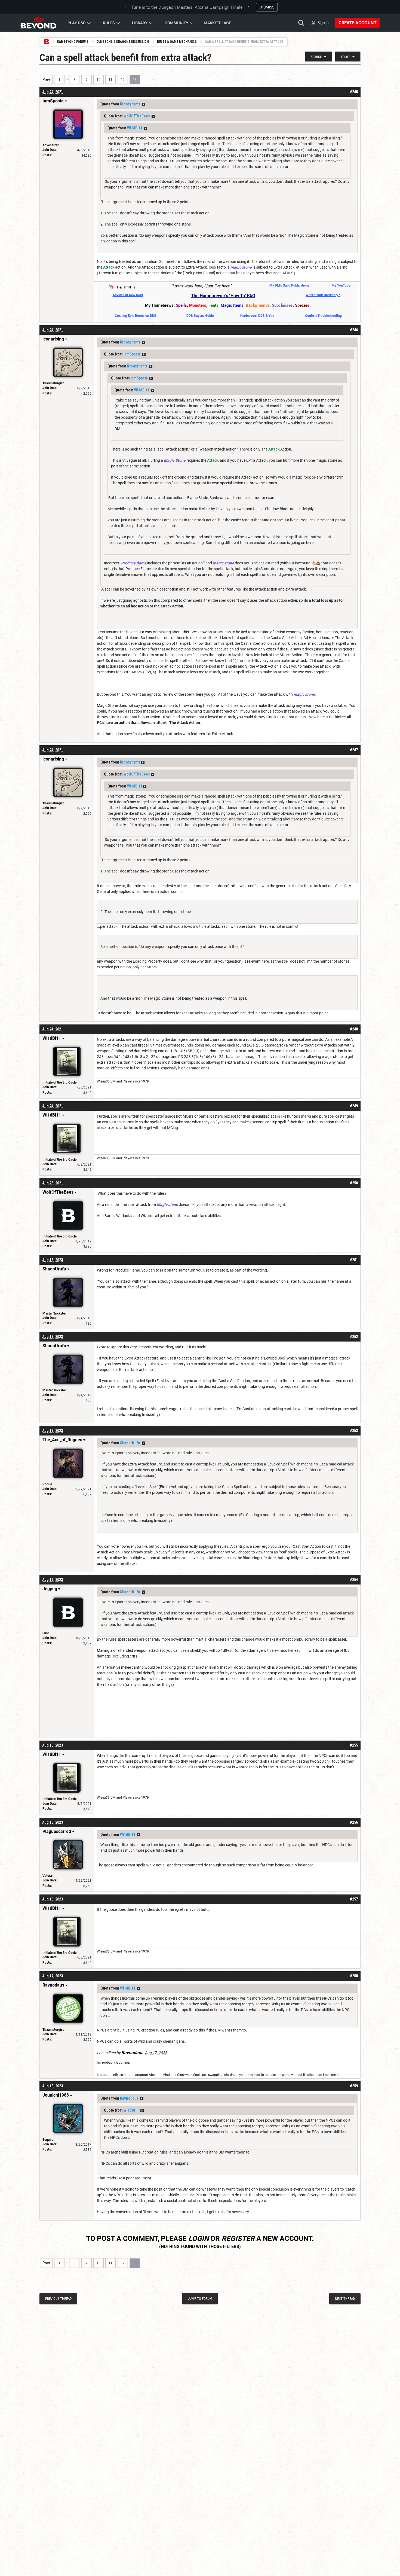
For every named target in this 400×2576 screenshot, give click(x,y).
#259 (354, 2086)
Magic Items (232, 305)
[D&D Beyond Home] (38, 23)
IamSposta (132, 354)
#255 (354, 1745)
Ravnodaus (129, 2098)
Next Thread (345, 2299)
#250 (354, 1183)
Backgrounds (258, 305)
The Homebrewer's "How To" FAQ (223, 296)
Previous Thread (58, 2299)
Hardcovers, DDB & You (257, 316)
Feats (213, 305)
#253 (354, 1431)
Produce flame (134, 563)
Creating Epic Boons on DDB (136, 316)
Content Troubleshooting (323, 316)
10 (99, 80)
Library (140, 23)
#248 (354, 1029)
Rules (109, 23)
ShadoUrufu (130, 1443)
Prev (46, 80)
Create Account (357, 23)
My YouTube (341, 285)
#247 (354, 750)
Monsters (198, 305)
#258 (354, 1976)
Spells (181, 305)
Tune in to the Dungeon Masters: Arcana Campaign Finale (187, 7)
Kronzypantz (130, 104)
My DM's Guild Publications (289, 285)
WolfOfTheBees (137, 116)
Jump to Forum (200, 2299)
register (238, 2239)
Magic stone (167, 1205)
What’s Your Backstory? (323, 295)
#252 (354, 1337)
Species (302, 305)
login (199, 2239)
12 (123, 80)
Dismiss (267, 7)
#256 (354, 1822)
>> (144, 104)
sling (313, 261)
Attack (109, 267)
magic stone (241, 267)
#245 (354, 92)
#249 (354, 1106)
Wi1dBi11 (135, 128)
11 (110, 80)
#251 (354, 1260)
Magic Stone (175, 460)
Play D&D (77, 23)
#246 (354, 330)
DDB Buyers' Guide (200, 316)
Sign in (323, 23)
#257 (354, 1899)
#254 (354, 1580)
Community (176, 23)
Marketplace (217, 23)
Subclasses (282, 305)
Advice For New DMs (128, 295)
